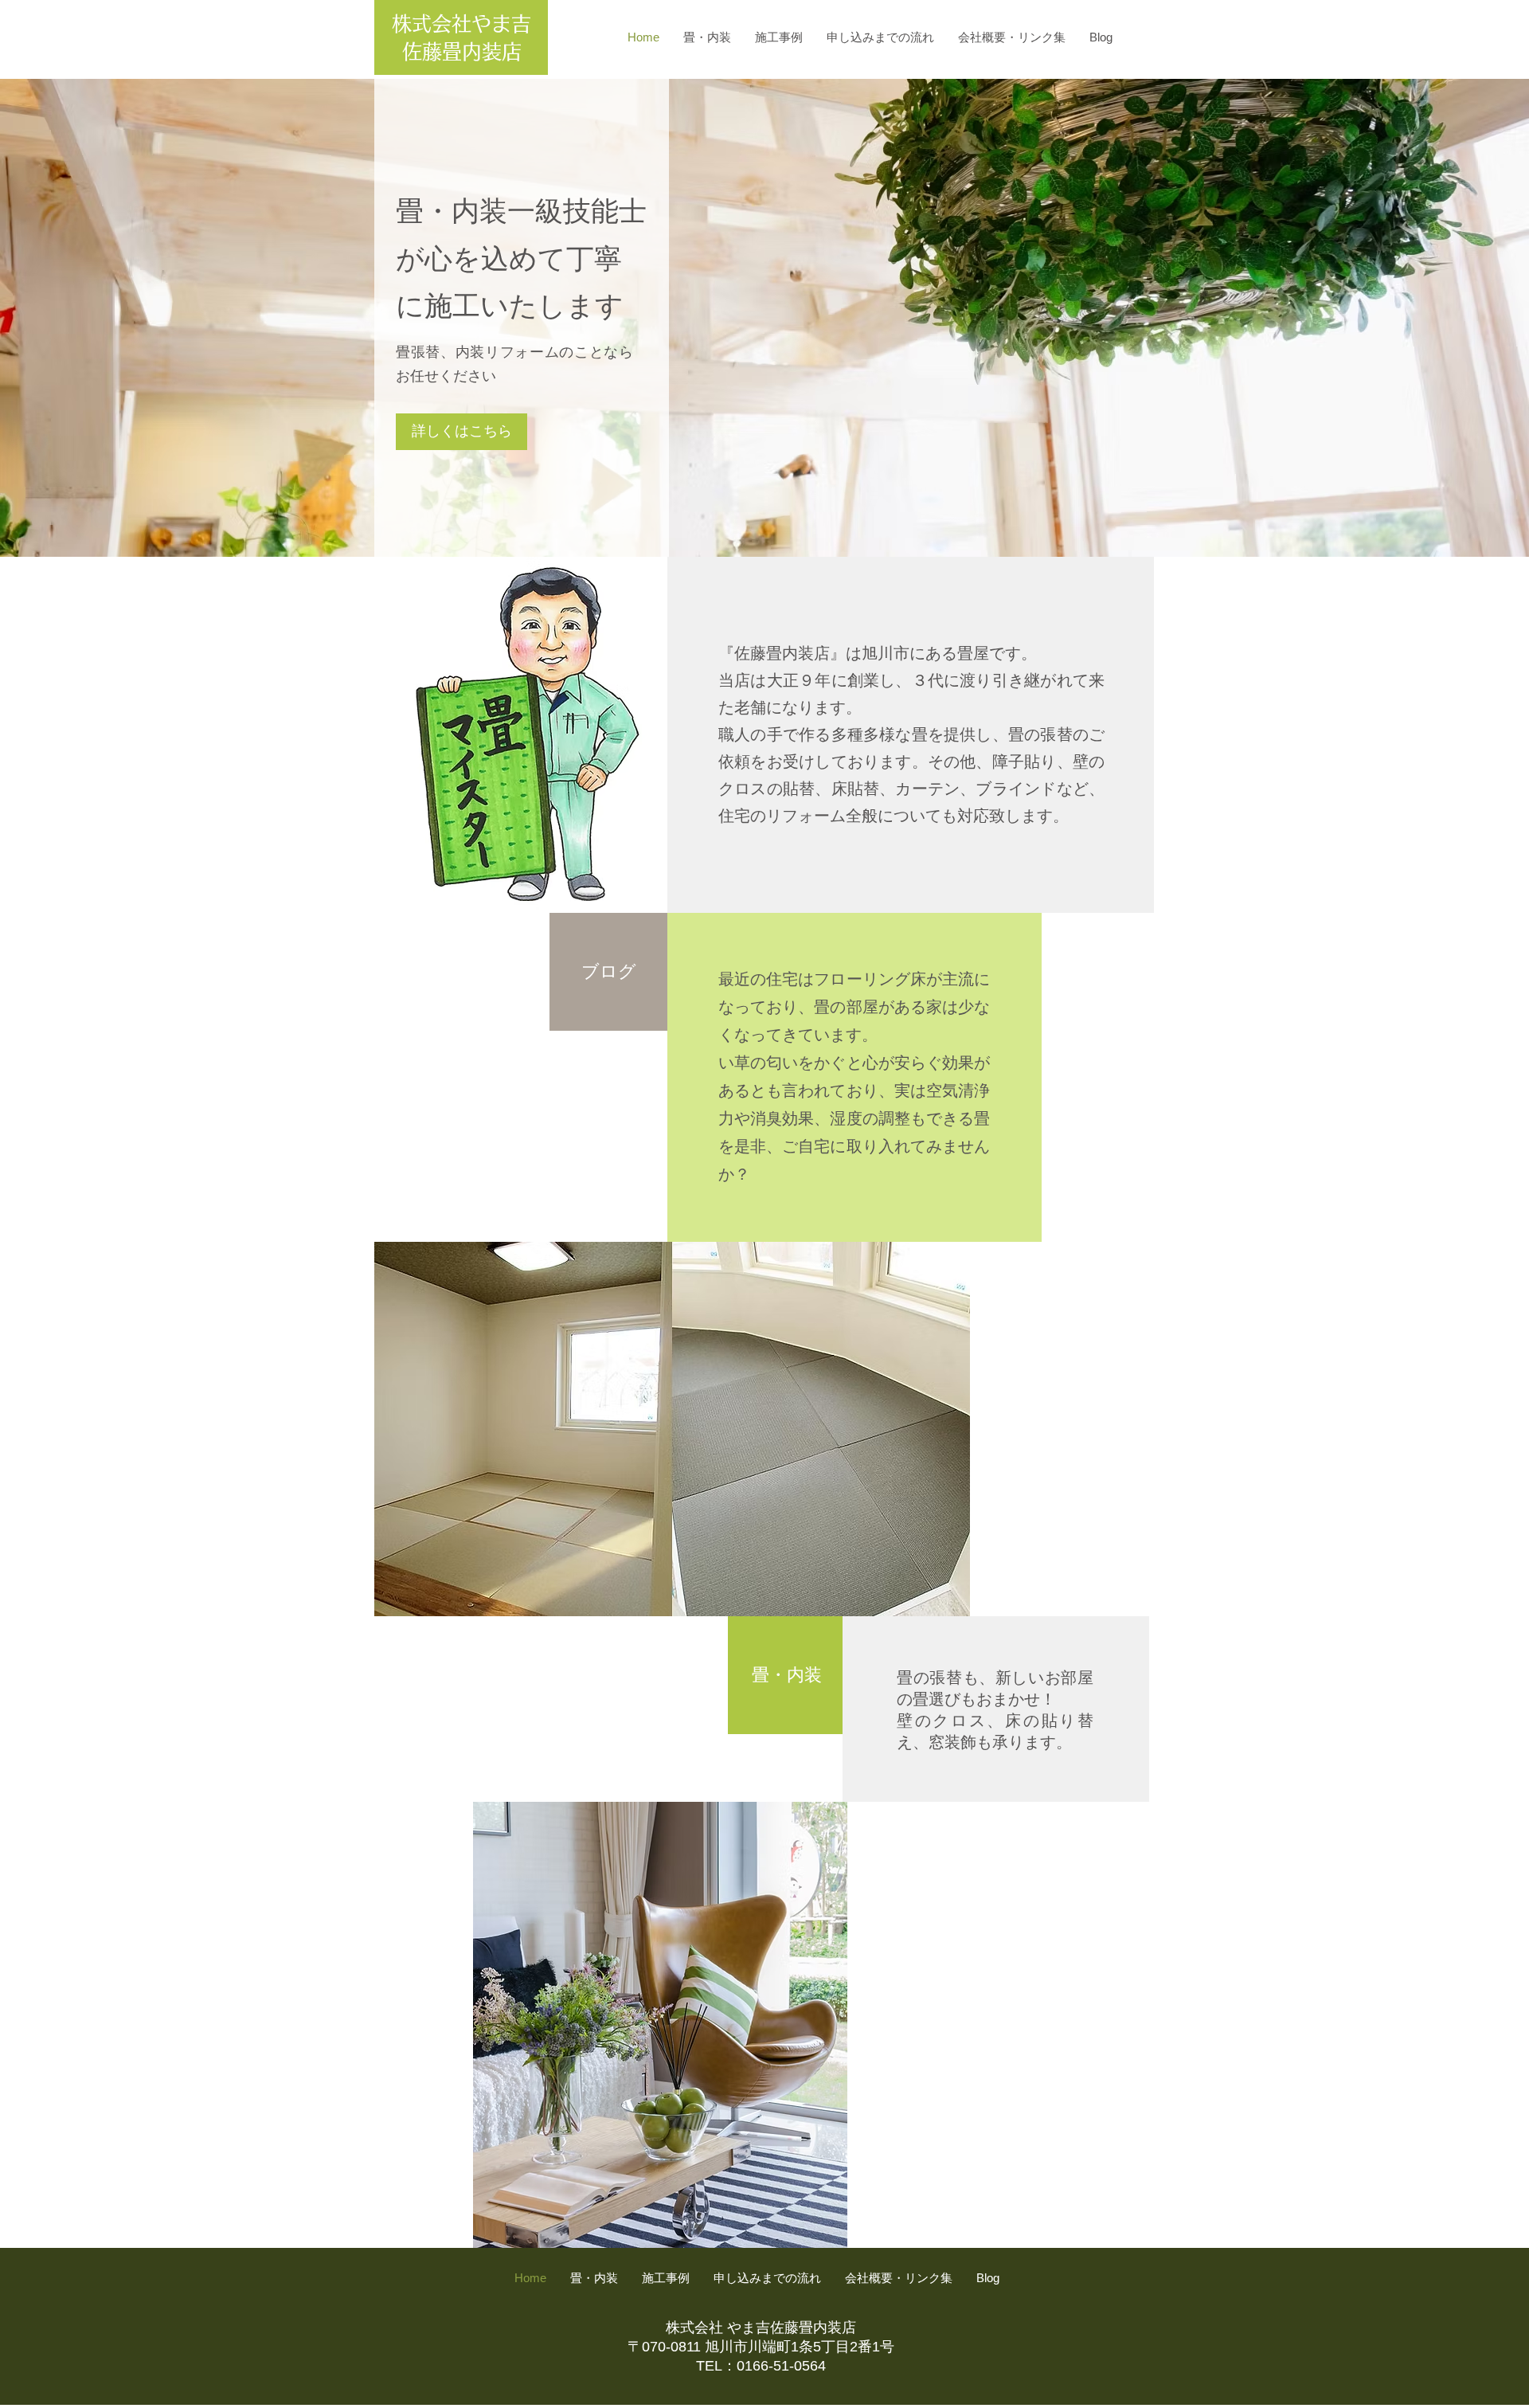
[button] (764, 318)
